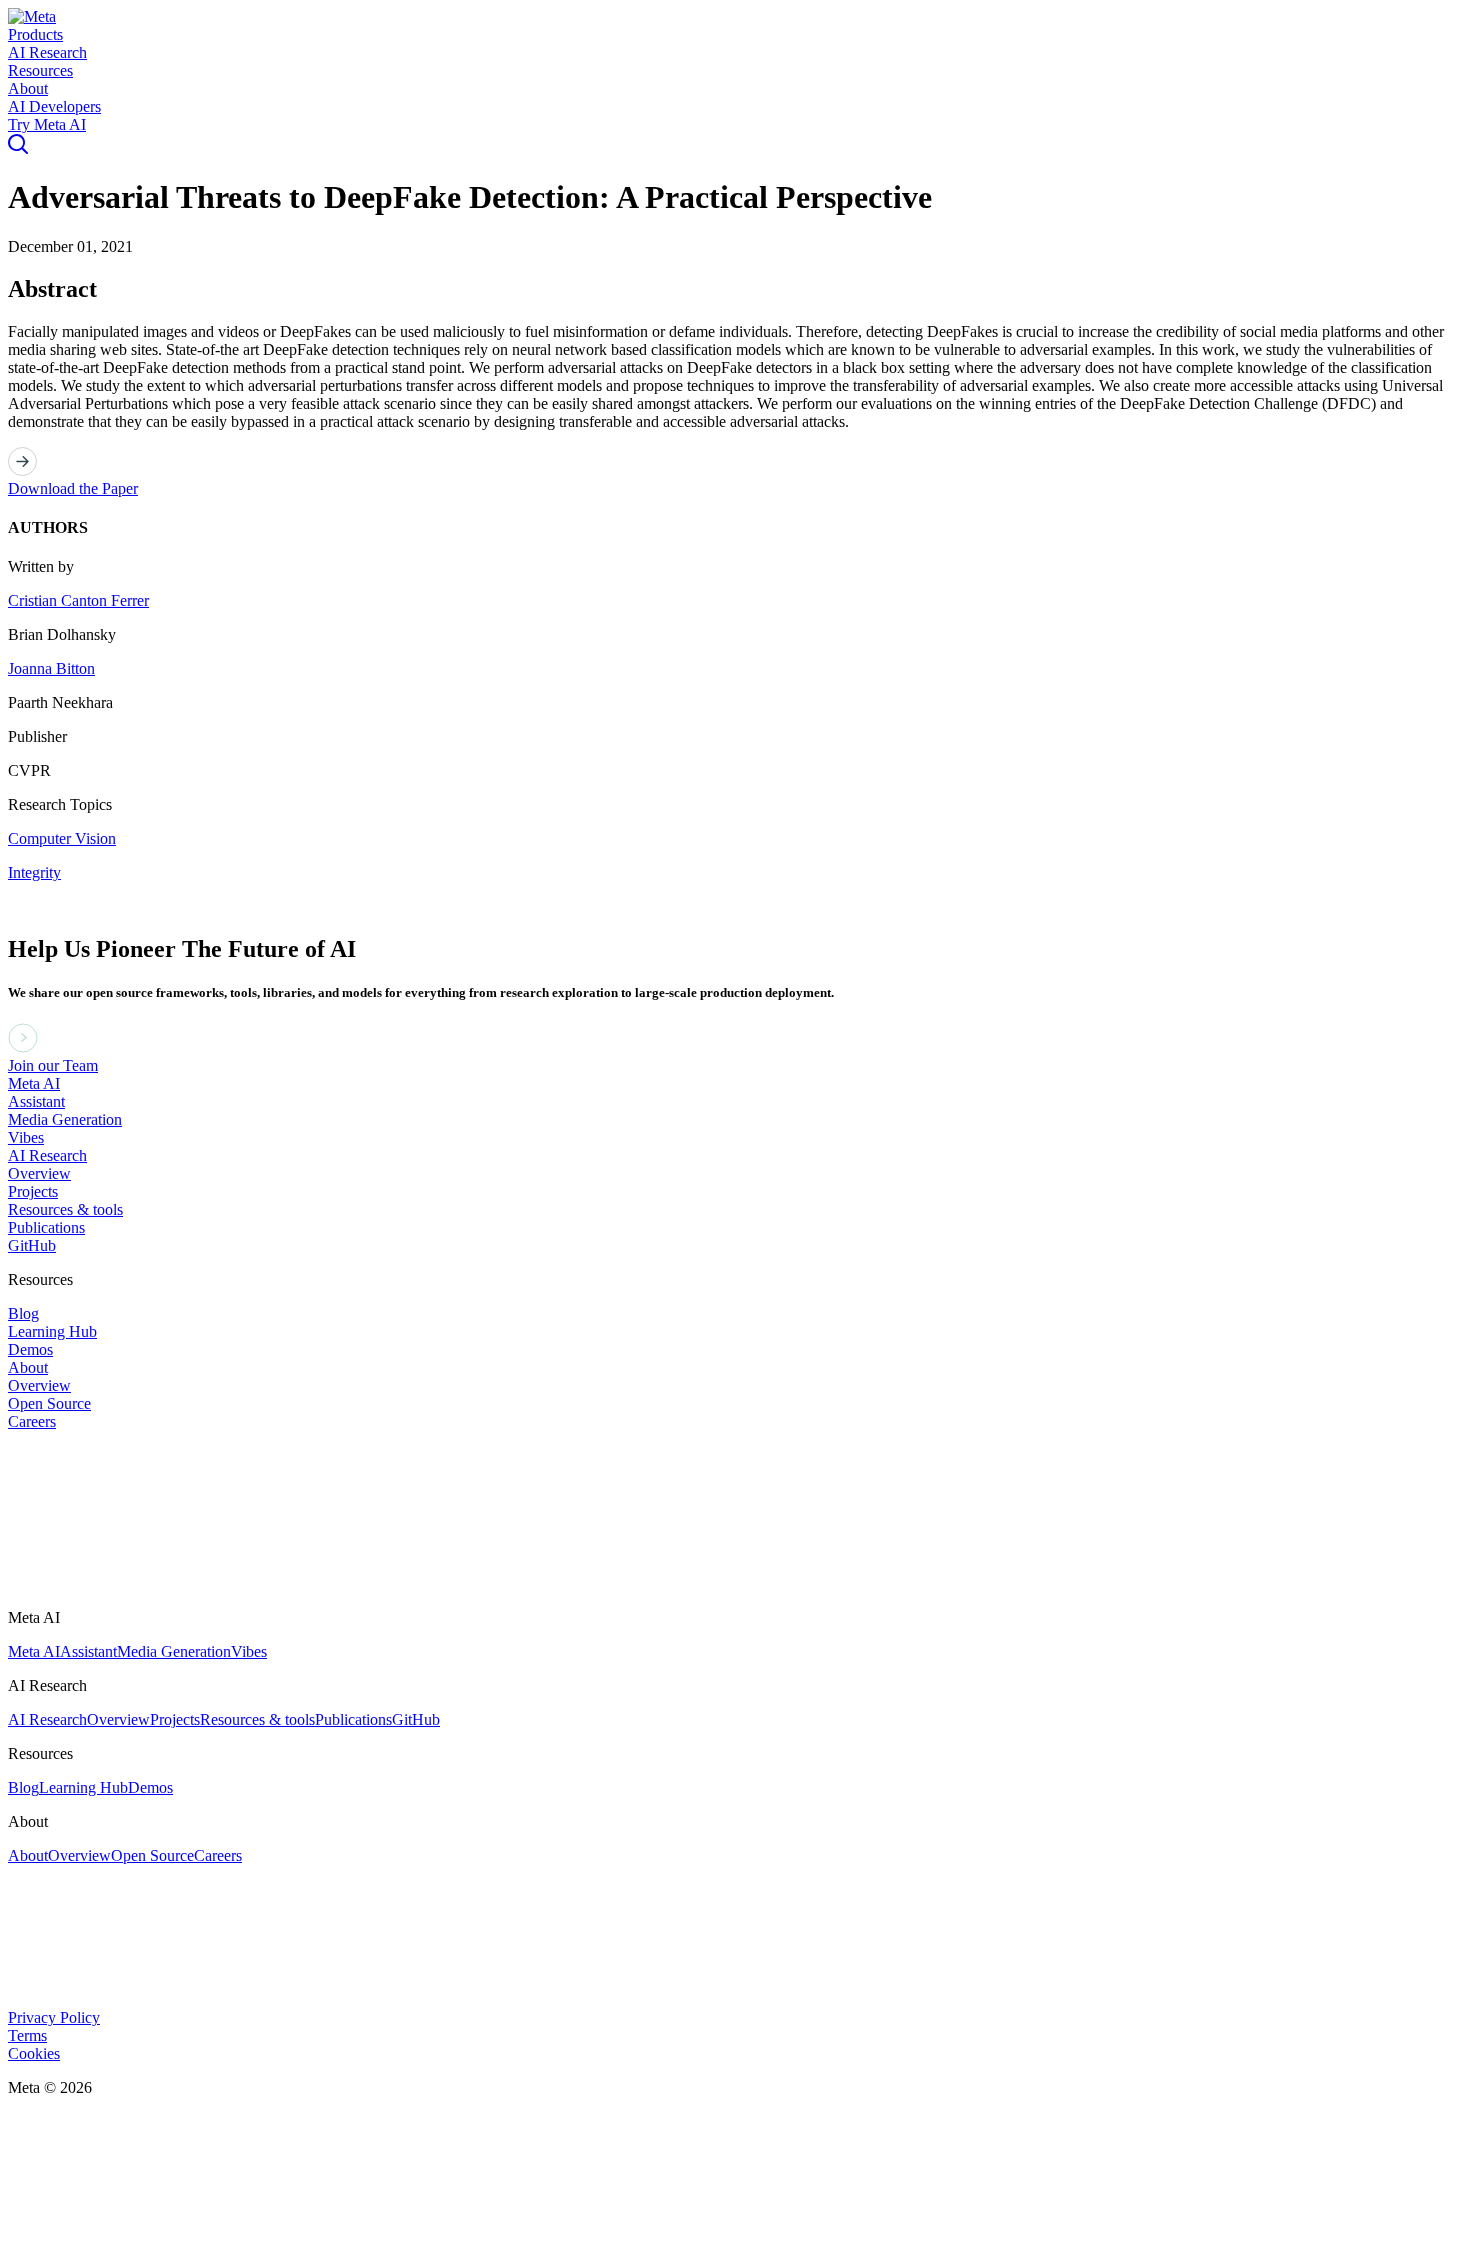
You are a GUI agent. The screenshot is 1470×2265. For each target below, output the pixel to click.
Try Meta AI (47, 124)
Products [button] (35, 34)
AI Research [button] (47, 52)
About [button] (28, 88)
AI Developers (54, 106)
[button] (32, 16)
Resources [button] (40, 70)
